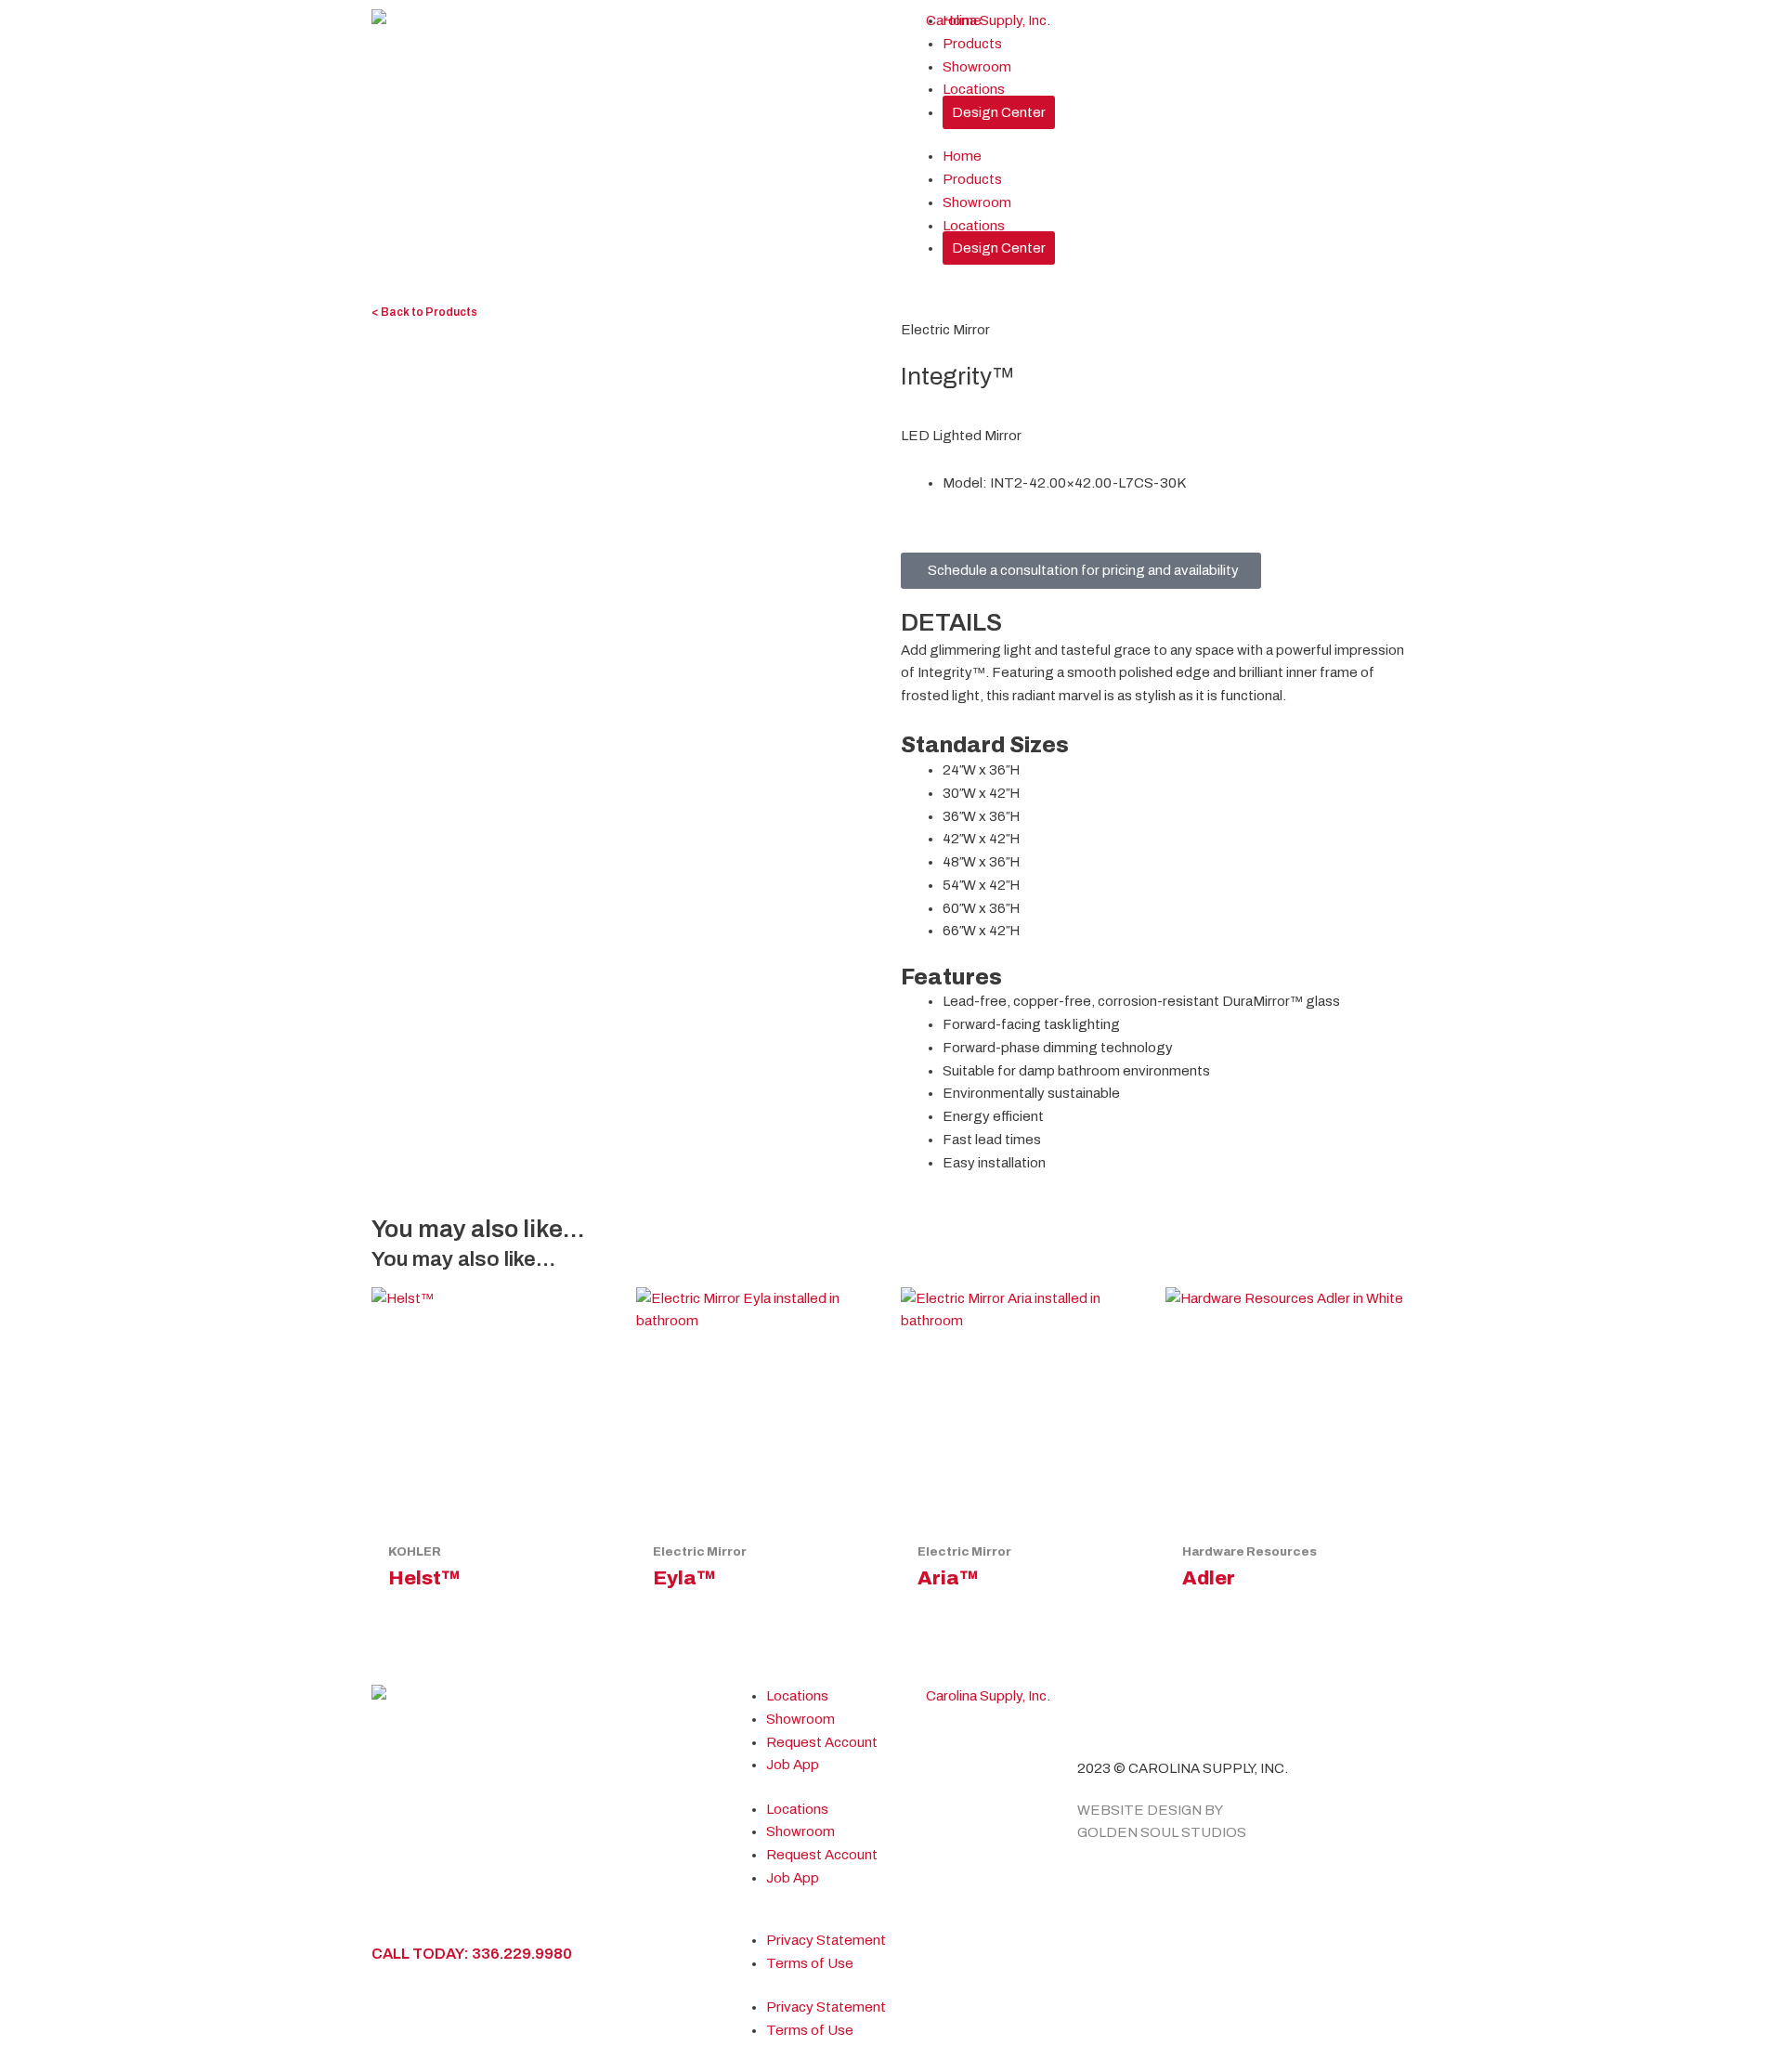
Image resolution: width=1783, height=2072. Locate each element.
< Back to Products (424, 312)
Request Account (822, 1742)
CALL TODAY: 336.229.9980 (472, 1954)
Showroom (977, 67)
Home (962, 20)
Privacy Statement (826, 1940)
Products (972, 44)
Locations (974, 89)
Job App (793, 1765)
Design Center (999, 112)
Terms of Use (810, 1963)
